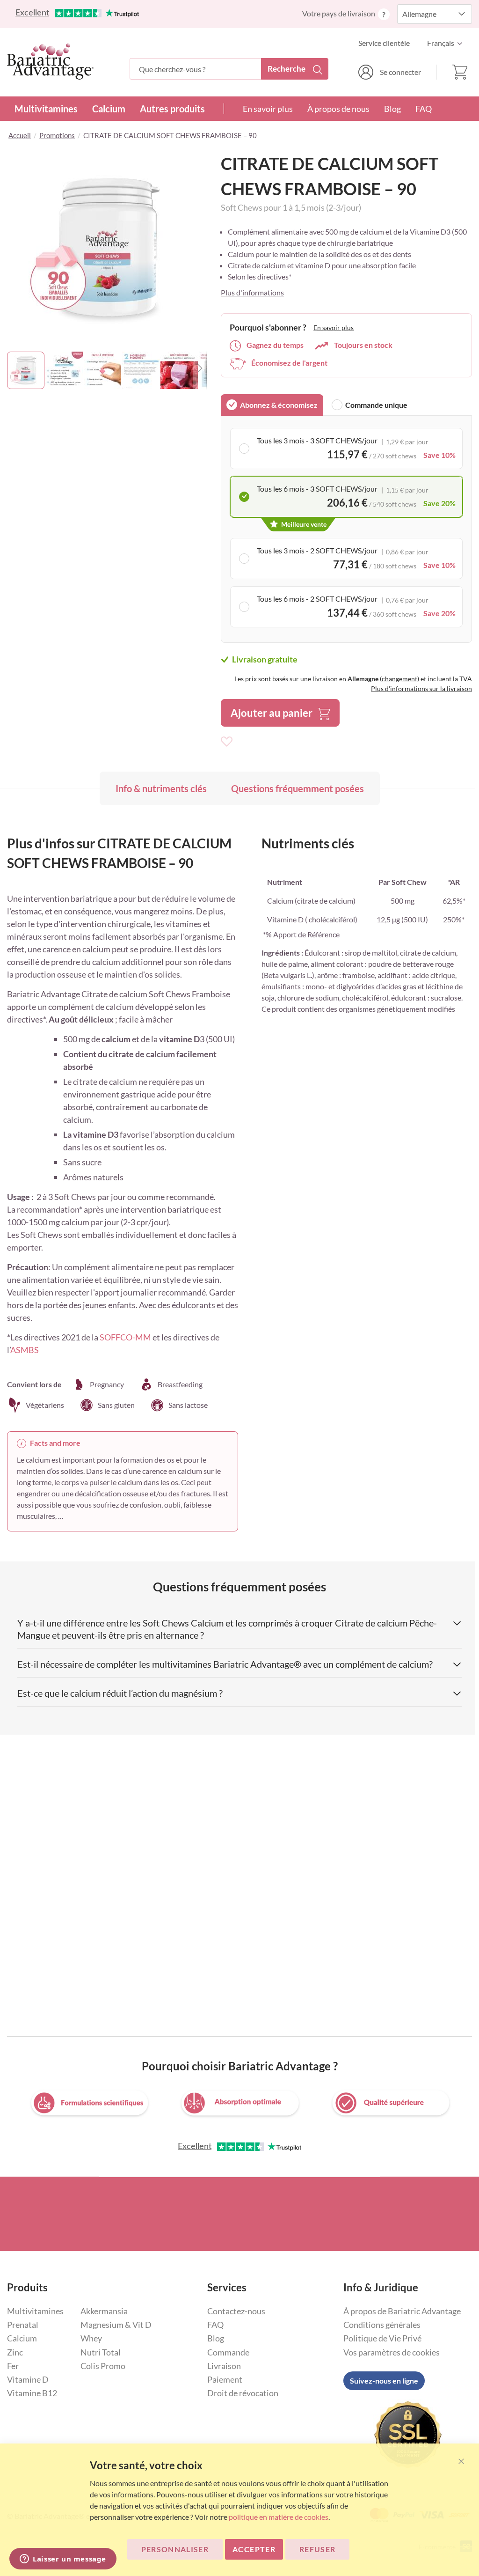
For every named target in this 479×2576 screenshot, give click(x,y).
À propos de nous (338, 109)
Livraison (224, 2366)
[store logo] (50, 61)
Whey (91, 2338)
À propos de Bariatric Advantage (402, 2311)
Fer (13, 2366)
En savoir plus (268, 109)
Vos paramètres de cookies (392, 2352)
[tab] (272, 405)
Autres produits (172, 109)
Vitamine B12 (32, 2393)
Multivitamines (46, 109)
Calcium (109, 109)
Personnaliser (175, 2549)
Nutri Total (101, 2352)
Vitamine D (28, 2379)
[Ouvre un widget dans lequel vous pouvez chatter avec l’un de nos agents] (63, 2560)
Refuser (317, 2549)
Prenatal (23, 2325)
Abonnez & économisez (279, 405)
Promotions (57, 135)
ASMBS (25, 1350)
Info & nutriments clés (161, 788)
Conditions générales (382, 2325)
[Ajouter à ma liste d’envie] (227, 742)
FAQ (424, 109)
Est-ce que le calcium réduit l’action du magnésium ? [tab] (120, 1693)
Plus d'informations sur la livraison (421, 688)
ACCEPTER (254, 2549)
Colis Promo (103, 2366)
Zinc (15, 2352)
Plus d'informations (252, 292)
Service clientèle (384, 43)
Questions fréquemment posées (298, 788)
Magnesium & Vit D (116, 2325)
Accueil (20, 135)
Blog (392, 109)
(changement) (399, 679)
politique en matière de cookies (279, 2517)
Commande (228, 2352)
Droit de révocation (243, 2393)
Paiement (225, 2379)
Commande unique (376, 405)
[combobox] (229, 69)
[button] (447, 43)
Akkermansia (104, 2311)
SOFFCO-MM (125, 1337)
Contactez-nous (236, 2311)
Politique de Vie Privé (382, 2338)
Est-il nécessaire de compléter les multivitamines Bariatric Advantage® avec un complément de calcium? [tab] (225, 1664)
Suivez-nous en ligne (384, 2381)
